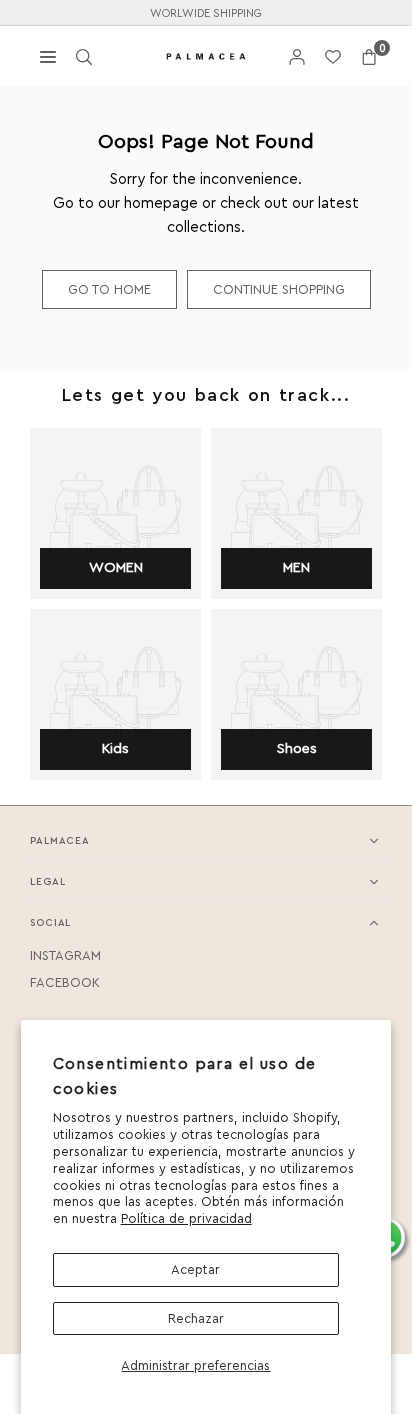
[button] (369, 56)
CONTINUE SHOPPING (279, 289)
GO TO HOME (109, 289)
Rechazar (196, 1318)
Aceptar (195, 1269)
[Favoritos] (333, 56)
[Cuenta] (297, 56)
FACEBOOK (65, 982)
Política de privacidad (186, 1218)
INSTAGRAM (65, 955)
